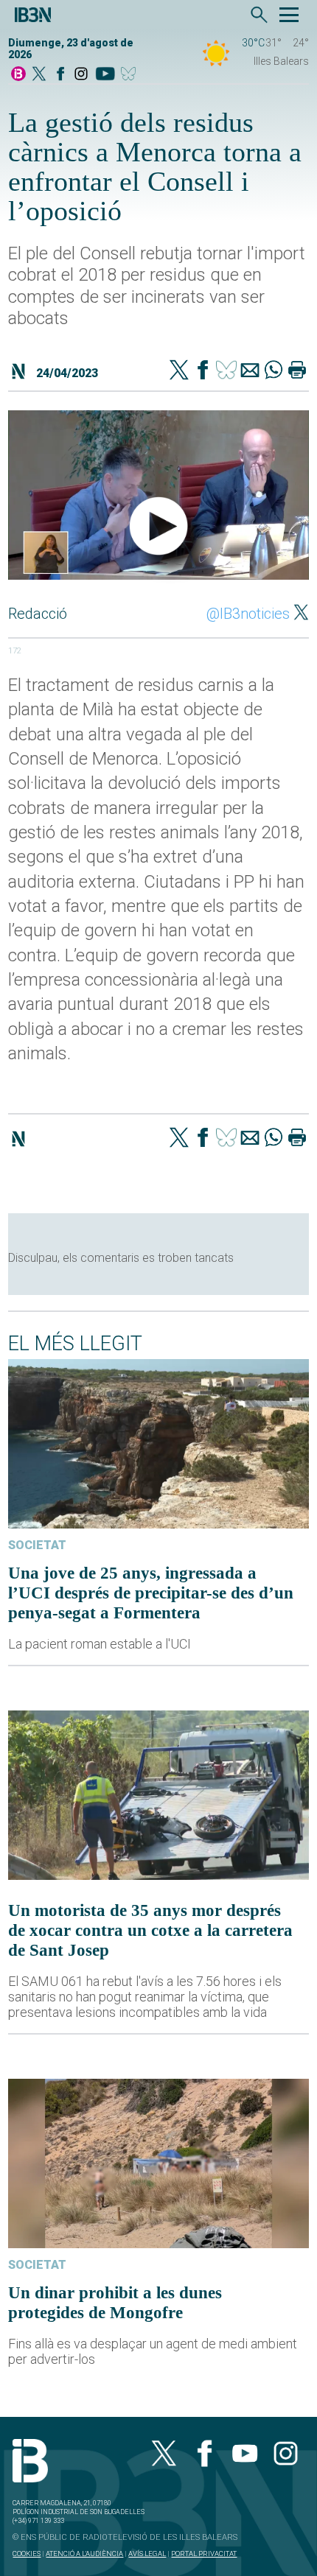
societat (37, 1545)
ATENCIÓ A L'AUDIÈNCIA (84, 2554)
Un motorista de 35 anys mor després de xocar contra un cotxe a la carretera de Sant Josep (150, 1930)
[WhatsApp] (274, 371)
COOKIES (27, 2554)
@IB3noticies (248, 614)
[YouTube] (105, 75)
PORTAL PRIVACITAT (204, 2554)
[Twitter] (179, 371)
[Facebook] (60, 75)
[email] (250, 371)
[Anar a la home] (18, 75)
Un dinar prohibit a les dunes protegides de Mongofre (115, 2302)
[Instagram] (81, 75)
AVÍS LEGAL (147, 2554)
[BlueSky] (131, 75)
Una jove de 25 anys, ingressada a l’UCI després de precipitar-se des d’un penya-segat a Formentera (151, 1593)
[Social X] (39, 75)
